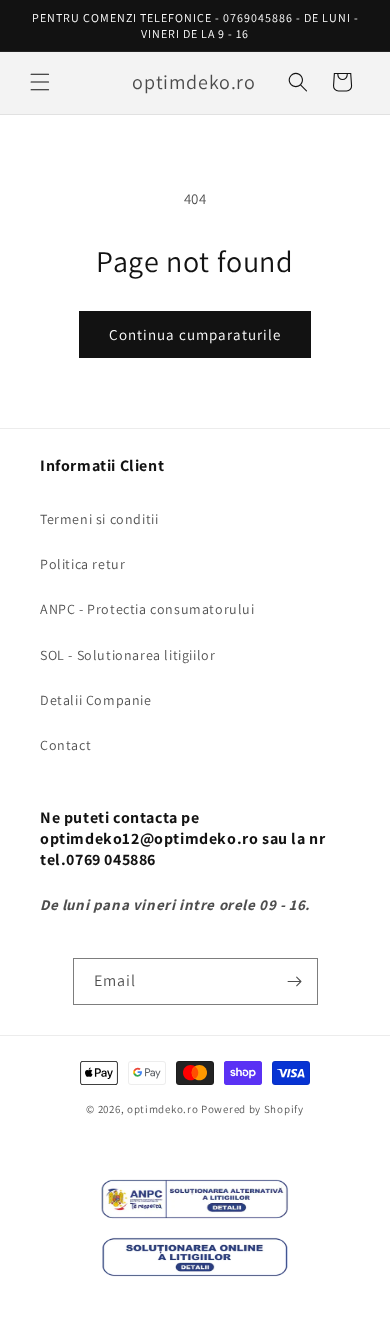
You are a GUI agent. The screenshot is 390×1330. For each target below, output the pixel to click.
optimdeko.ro (162, 1109)
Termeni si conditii (99, 519)
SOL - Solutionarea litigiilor (127, 655)
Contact (65, 745)
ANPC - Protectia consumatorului (147, 609)
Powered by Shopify (252, 1109)
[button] (40, 82)
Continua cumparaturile (195, 334)
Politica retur (82, 564)
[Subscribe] (295, 981)
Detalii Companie (96, 700)
